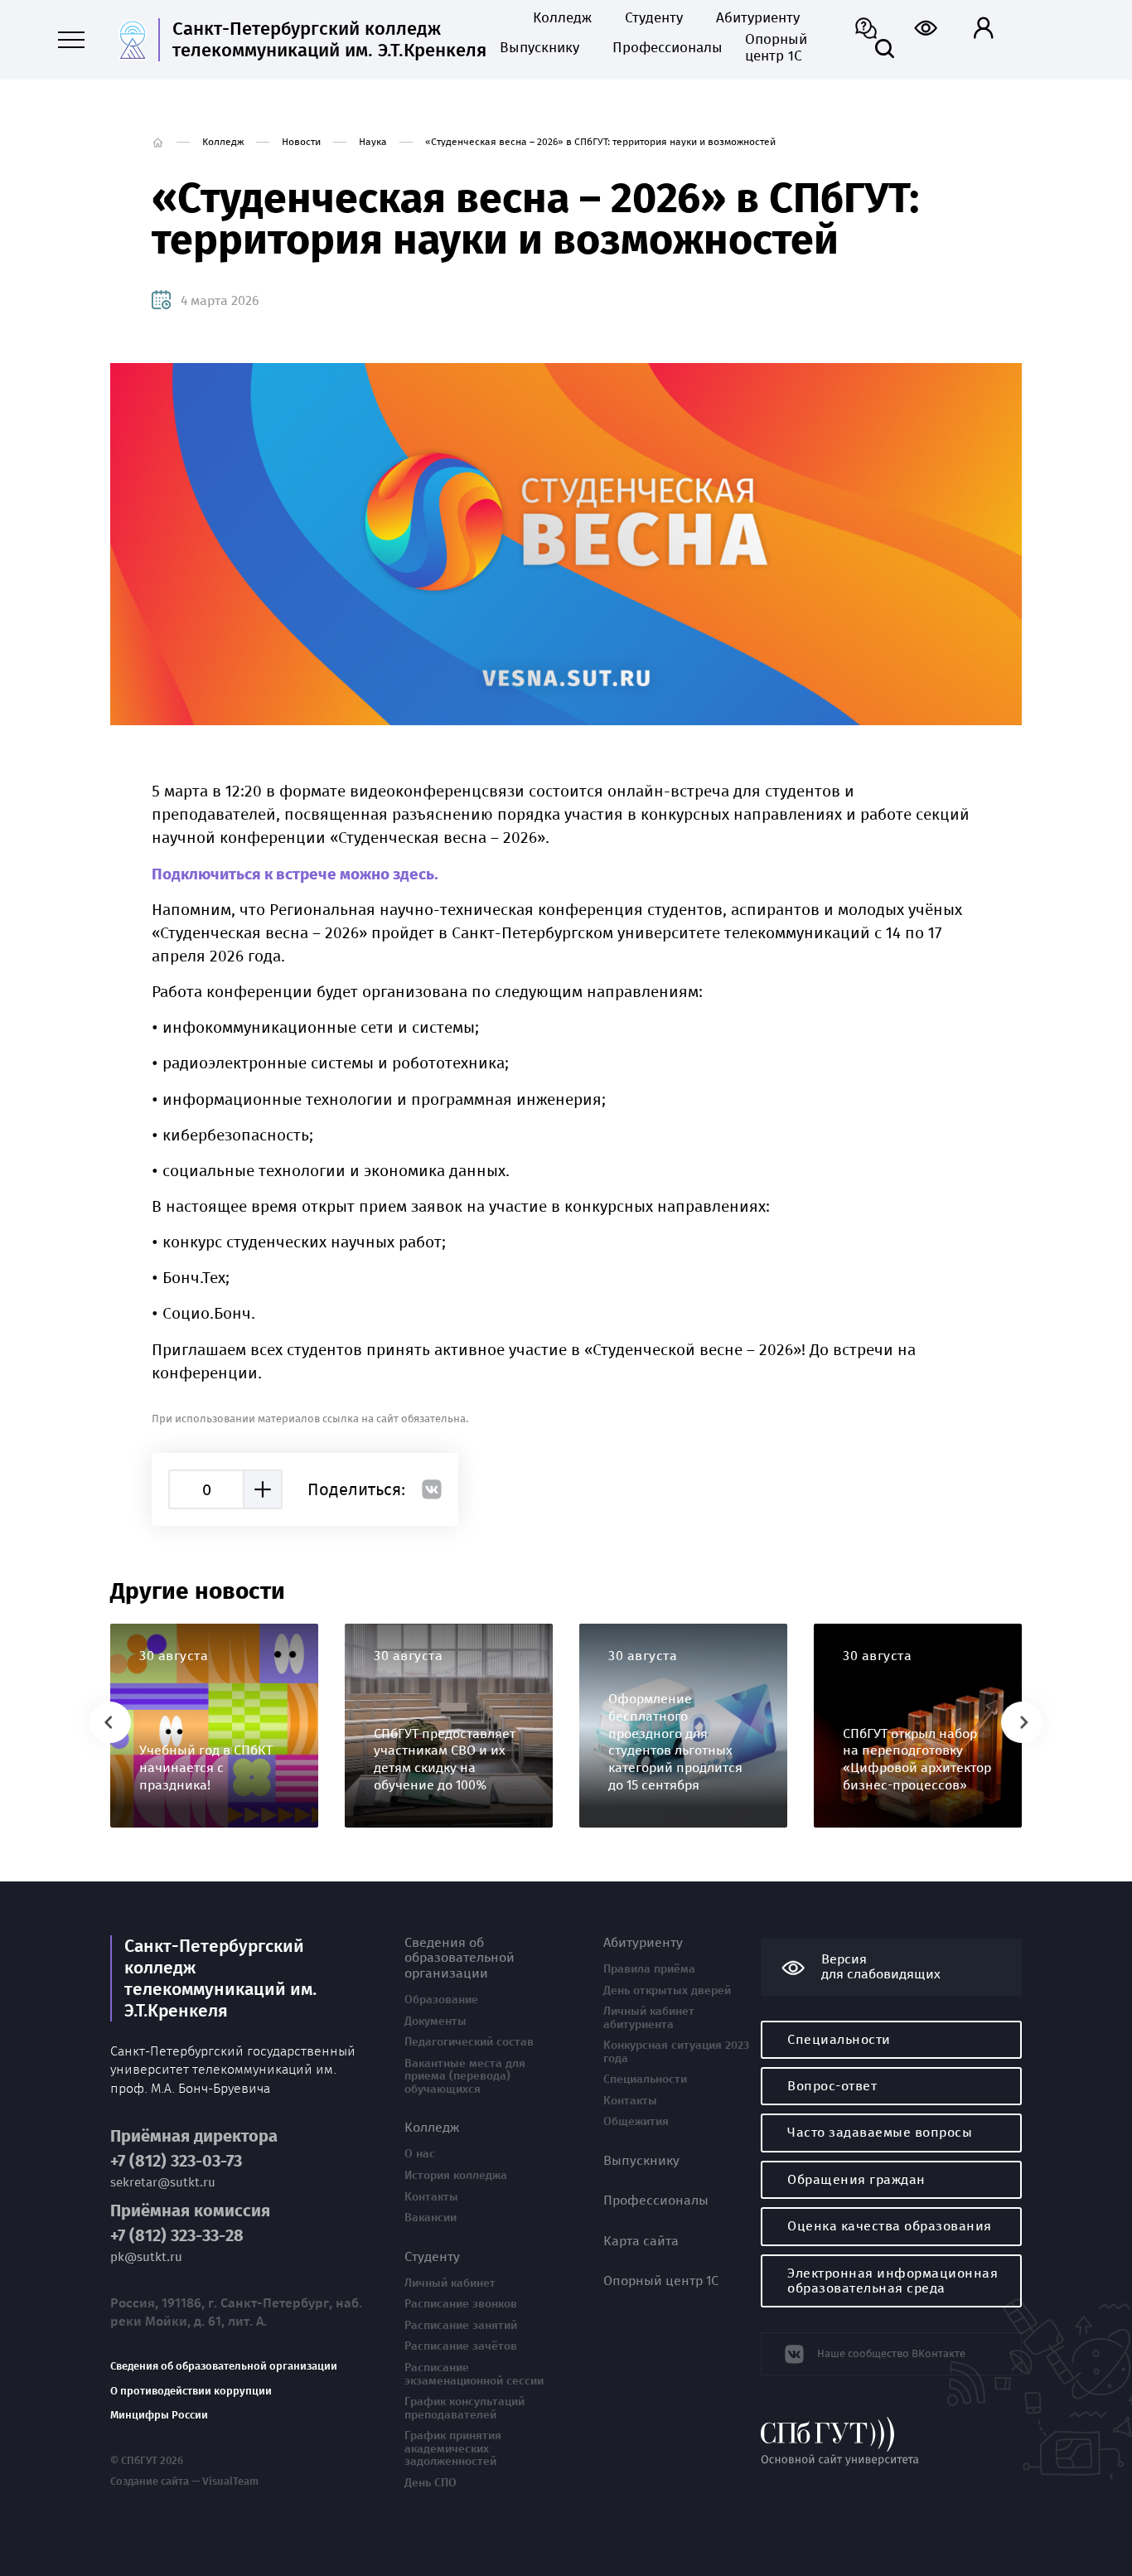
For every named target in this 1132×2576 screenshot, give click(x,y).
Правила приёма (649, 1969)
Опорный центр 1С (776, 48)
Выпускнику (539, 48)
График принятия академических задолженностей (453, 2449)
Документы (435, 2022)
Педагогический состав (469, 2042)
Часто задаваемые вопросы (880, 2132)
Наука (373, 142)
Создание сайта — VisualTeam (184, 2482)
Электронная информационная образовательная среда (893, 2281)
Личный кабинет (450, 2283)
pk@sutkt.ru (146, 2257)
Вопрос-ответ (832, 2086)
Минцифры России (159, 2415)
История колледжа (456, 2176)
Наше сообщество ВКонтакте (891, 2353)
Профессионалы (662, 48)
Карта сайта (641, 2241)
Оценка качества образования (890, 2226)
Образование (441, 2000)
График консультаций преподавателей (464, 2408)
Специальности (645, 2080)
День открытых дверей (667, 1991)
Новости (301, 142)
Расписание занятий (461, 2326)
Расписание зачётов (461, 2346)
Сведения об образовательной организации (224, 2366)
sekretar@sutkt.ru (163, 2183)
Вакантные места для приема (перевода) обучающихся (465, 2077)
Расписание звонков (461, 2304)
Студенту (654, 18)
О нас (420, 2154)
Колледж (562, 18)
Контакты (431, 2197)
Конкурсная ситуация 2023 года (676, 2052)
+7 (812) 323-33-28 (177, 2236)
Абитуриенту (758, 18)
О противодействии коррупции (191, 2391)
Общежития (636, 2122)
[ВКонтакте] (432, 1489)
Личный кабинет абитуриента (649, 2018)
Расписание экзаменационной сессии (474, 2374)
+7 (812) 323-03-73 (176, 2161)
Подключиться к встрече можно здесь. (297, 874)
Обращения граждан (856, 2179)
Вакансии (431, 2218)
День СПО (431, 2483)
